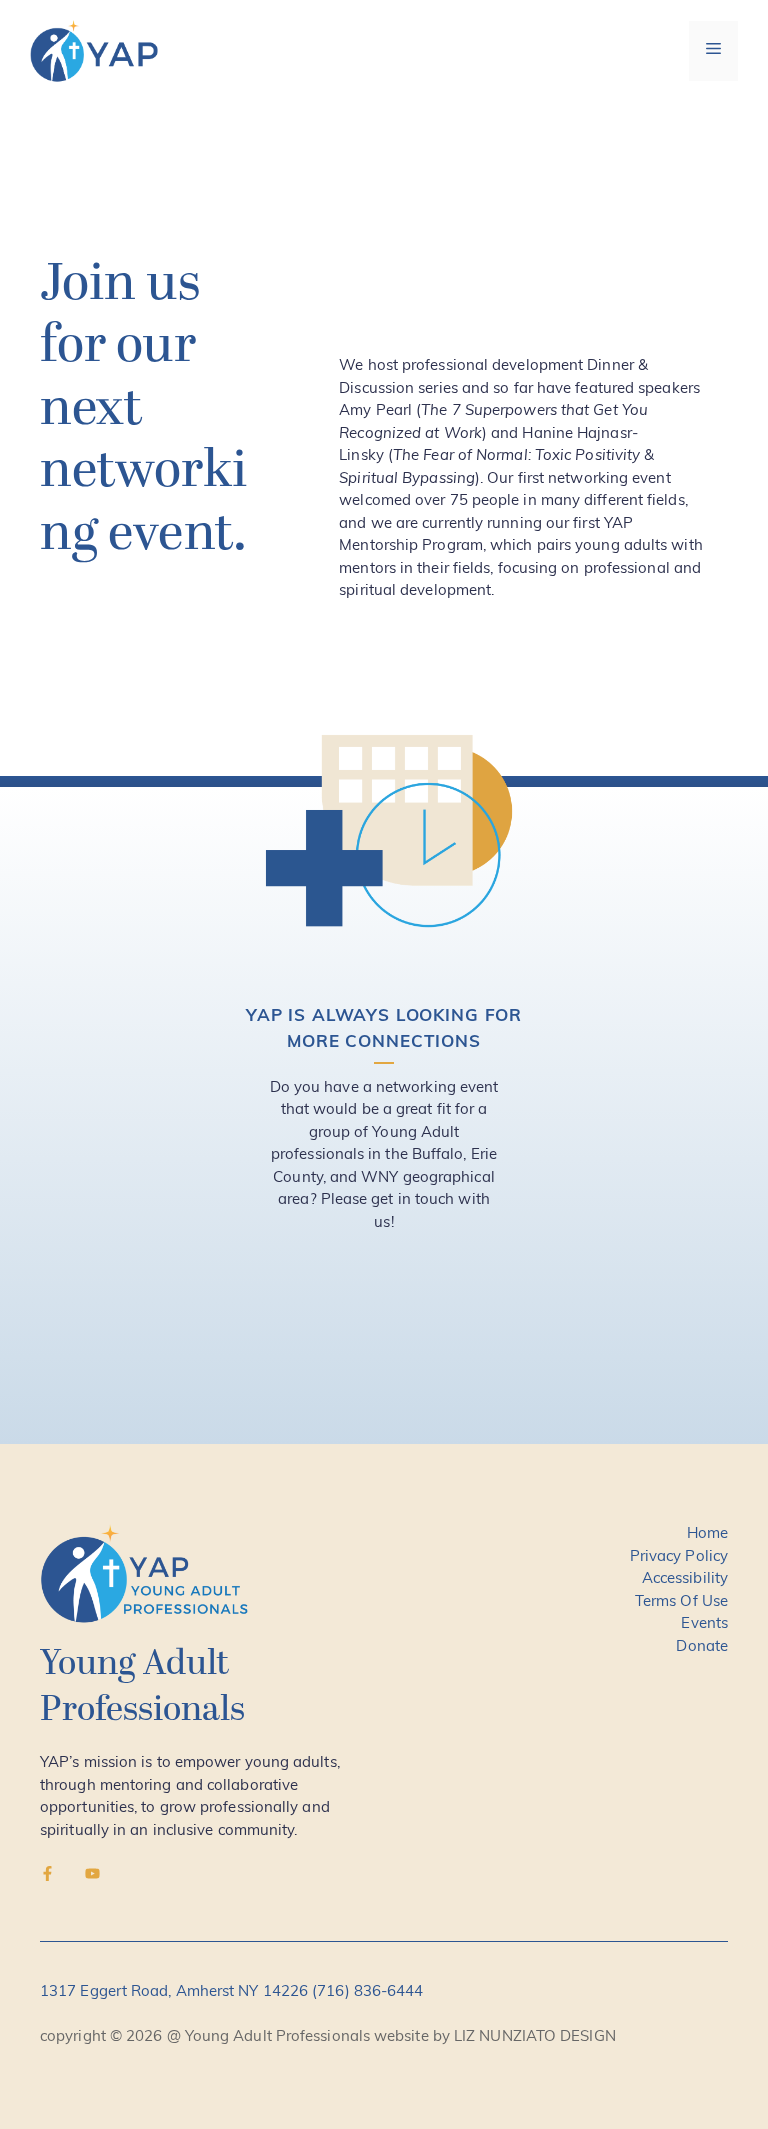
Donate (702, 1647)
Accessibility (685, 1579)
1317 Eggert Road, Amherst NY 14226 (176, 1992)
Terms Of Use (681, 1602)
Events (704, 1624)
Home (707, 1534)
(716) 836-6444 (367, 1992)
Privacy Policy (679, 1557)
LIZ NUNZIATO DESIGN (535, 2037)
